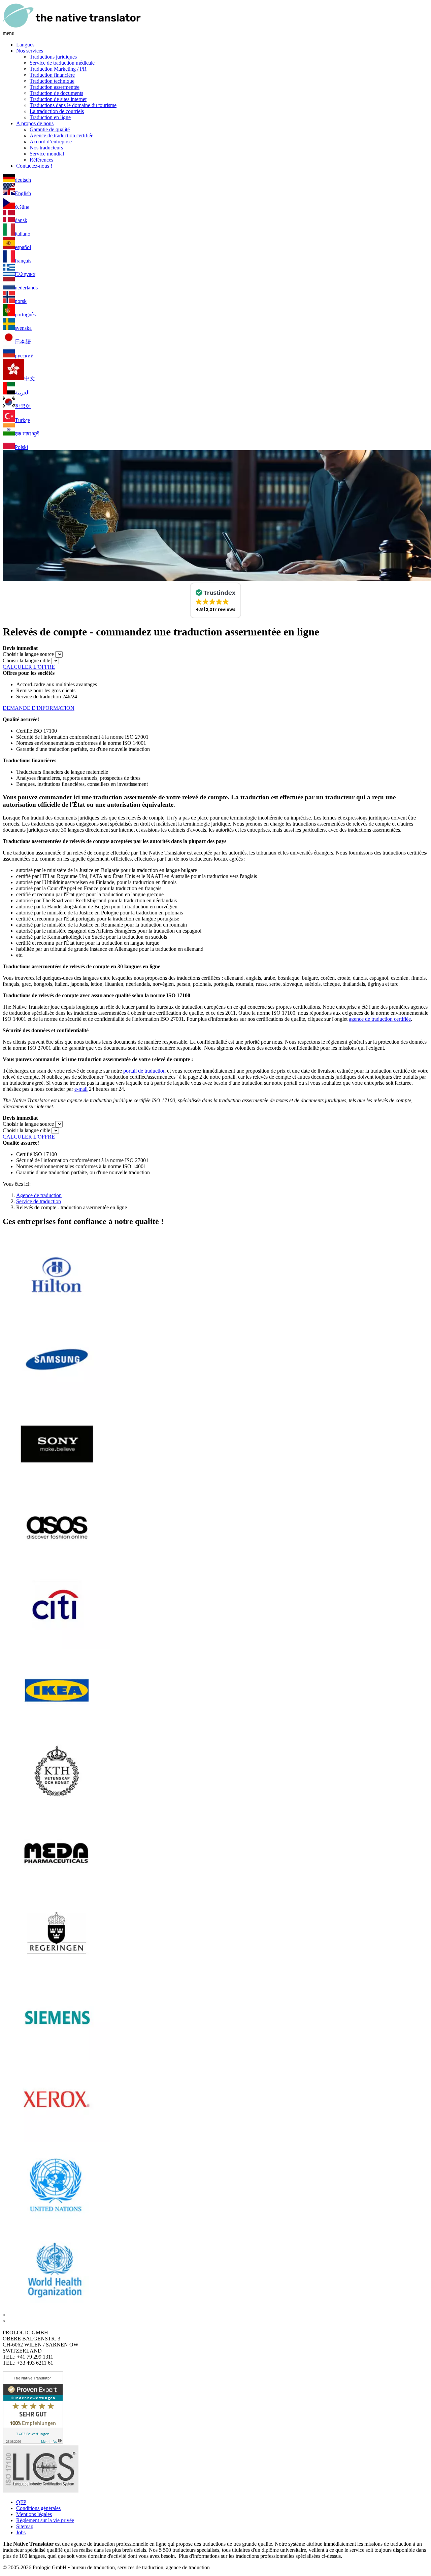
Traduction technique (52, 81)
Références (41, 160)
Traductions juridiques (53, 57)
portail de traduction (144, 1071)
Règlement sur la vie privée (45, 2520)
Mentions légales (34, 2514)
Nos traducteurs (46, 148)
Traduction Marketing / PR (58, 69)
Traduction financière (52, 75)
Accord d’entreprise (51, 142)
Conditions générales (38, 2508)
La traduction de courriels (57, 111)
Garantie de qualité (50, 129)
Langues (25, 45)
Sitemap (25, 2526)
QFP (21, 2502)
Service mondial (47, 154)
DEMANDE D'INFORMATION (39, 708)
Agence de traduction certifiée (61, 135)
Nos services (30, 51)
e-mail (81, 1089)
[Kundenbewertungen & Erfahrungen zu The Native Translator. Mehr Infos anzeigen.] (33, 2442)
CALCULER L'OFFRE (29, 667)
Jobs (21, 2532)
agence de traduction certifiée (380, 1019)
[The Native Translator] (72, 27)
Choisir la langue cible (26, 660)
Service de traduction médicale (62, 63)
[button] (215, 600)
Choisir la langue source (28, 654)
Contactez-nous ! (34, 166)
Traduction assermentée (55, 87)
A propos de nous (35, 123)
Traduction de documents (56, 93)
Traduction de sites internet (58, 99)
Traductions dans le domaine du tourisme (73, 105)
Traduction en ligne (50, 117)
